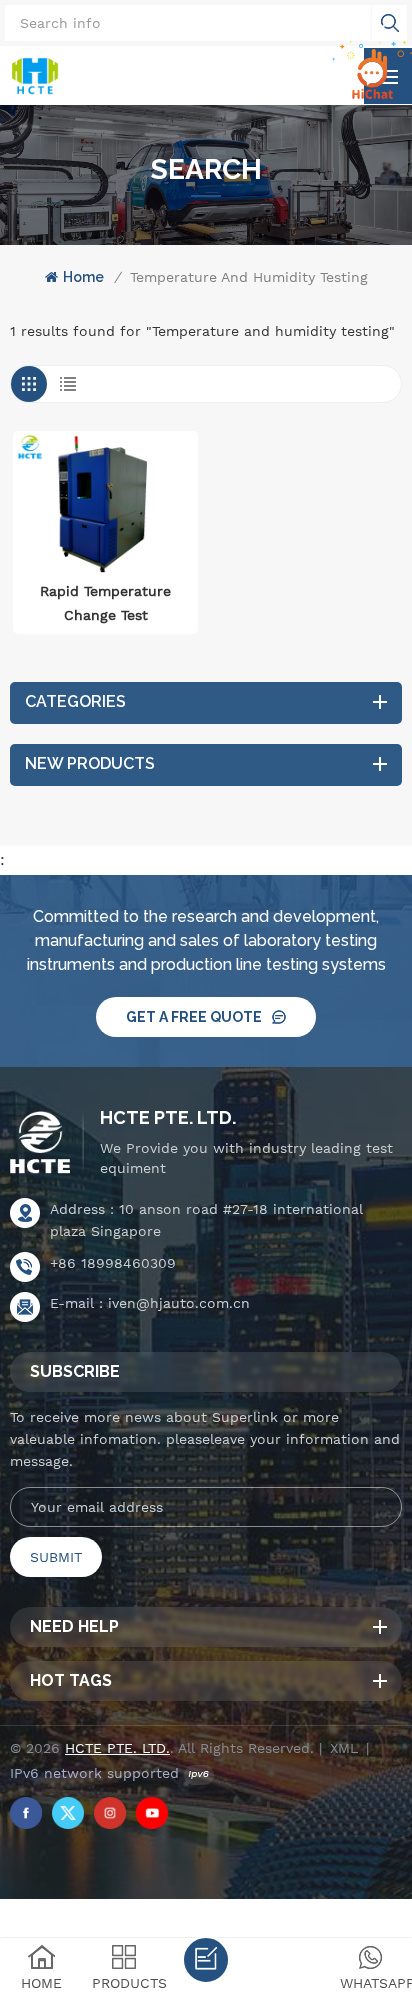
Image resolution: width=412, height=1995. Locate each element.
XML (344, 1748)
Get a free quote (194, 1017)
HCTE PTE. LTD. (168, 1117)
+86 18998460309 (113, 1263)
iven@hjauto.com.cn (179, 1303)
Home (83, 277)
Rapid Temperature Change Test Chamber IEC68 (105, 605)
